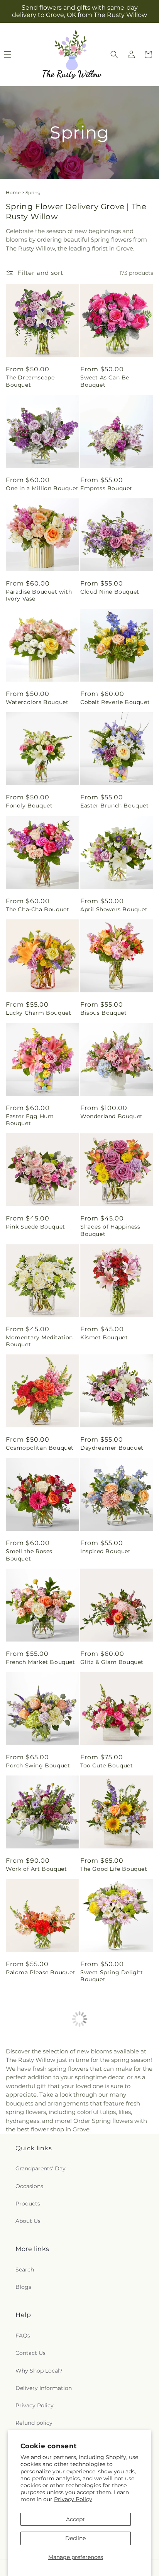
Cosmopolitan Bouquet (40, 1448)
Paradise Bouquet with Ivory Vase (39, 595)
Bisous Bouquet (103, 1013)
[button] (114, 54)
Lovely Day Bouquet (35, 2187)
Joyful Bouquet (102, 2393)
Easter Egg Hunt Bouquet (30, 1120)
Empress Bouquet (106, 488)
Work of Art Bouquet (36, 1869)
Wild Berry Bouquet (110, 2187)
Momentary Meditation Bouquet (39, 1341)
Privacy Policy (73, 2499)
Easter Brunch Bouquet (115, 806)
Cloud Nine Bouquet (110, 592)
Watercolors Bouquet (37, 702)
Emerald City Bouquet (38, 2393)
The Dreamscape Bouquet (30, 381)
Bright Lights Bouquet (39, 2083)
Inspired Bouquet (106, 1551)
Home (13, 192)
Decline (75, 2538)
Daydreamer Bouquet (112, 1448)
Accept (75, 2519)
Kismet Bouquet (104, 1337)
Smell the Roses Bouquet (29, 1555)
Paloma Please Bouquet (41, 1972)
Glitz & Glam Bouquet (112, 1662)
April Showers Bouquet (114, 909)
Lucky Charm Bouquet (38, 1013)
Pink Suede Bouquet (36, 1227)
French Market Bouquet (41, 1662)
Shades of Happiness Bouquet (110, 1230)
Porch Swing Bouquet (38, 1765)
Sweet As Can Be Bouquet (105, 381)
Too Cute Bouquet (107, 1765)
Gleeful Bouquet (104, 2083)
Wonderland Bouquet (112, 1116)
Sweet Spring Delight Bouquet (112, 1976)
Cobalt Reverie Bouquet (115, 702)
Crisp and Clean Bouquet (42, 2290)
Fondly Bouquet (29, 806)
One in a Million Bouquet (42, 488)
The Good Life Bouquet (114, 1869)
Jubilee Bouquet (104, 2290)
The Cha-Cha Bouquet (37, 909)
